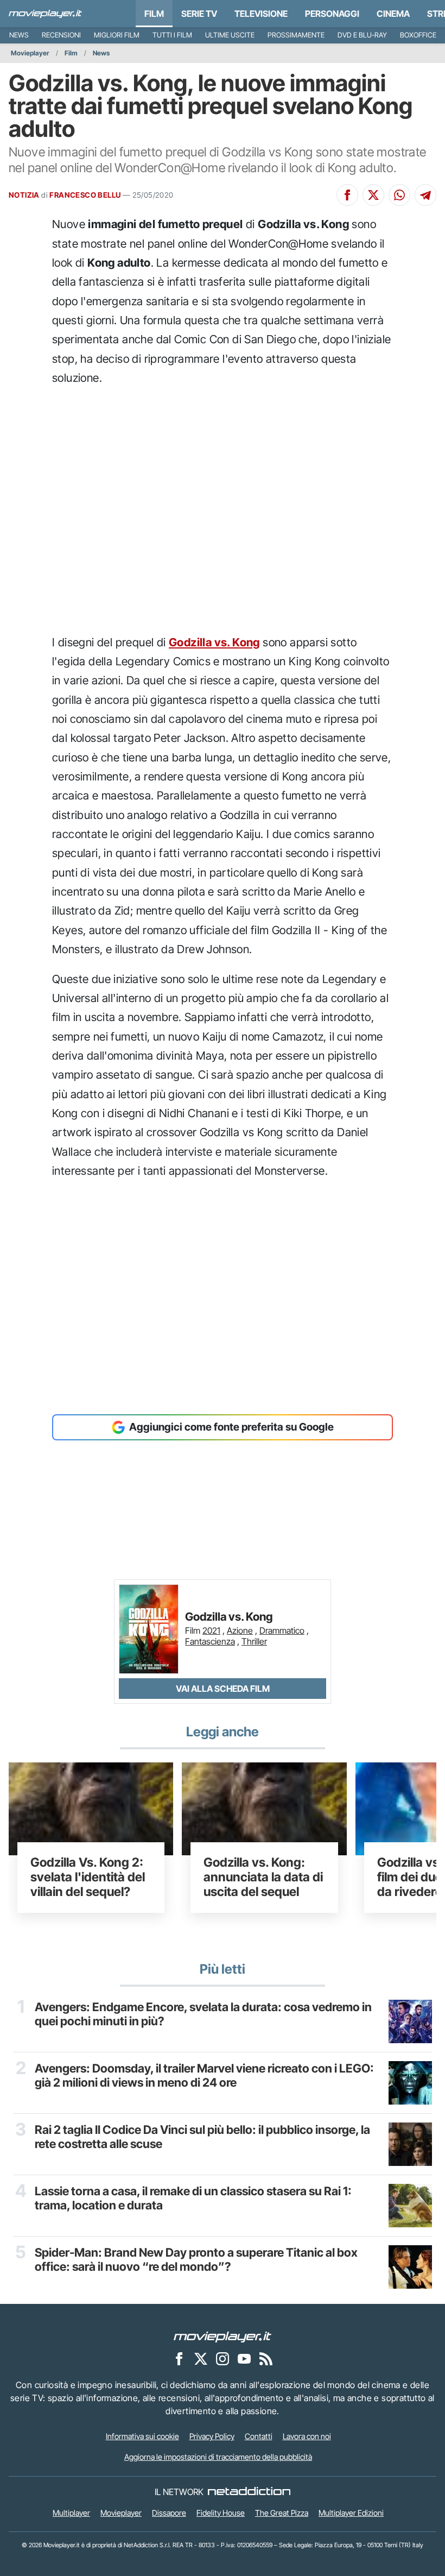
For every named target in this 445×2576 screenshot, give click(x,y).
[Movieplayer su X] (201, 2359)
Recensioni (61, 35)
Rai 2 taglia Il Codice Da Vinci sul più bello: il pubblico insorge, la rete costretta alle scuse (202, 2137)
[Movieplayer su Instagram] (223, 2359)
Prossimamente (296, 35)
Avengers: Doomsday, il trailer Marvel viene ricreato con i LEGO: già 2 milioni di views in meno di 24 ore (204, 2075)
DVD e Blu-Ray (362, 35)
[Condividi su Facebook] (347, 195)
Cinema (393, 14)
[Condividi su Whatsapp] (399, 195)
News (19, 35)
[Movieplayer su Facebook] (179, 2359)
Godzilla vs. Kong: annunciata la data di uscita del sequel (263, 1877)
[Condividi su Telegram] (425, 195)
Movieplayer (30, 53)
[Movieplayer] (223, 2336)
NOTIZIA (24, 195)
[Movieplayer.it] (45, 14)
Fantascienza (210, 1641)
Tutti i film (172, 35)
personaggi (332, 14)
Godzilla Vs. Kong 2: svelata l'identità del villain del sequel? (88, 1877)
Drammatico (282, 1630)
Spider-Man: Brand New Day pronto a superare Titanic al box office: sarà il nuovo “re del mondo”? (196, 2259)
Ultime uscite (230, 35)
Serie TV (199, 14)
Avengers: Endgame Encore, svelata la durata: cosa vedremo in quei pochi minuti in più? (203, 2014)
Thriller (254, 1641)
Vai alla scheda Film (223, 1689)
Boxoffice (418, 35)
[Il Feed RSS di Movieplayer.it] (266, 2359)
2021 (211, 1630)
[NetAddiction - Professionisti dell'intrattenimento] (249, 2492)
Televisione (261, 14)
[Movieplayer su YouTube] (244, 2359)
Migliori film (117, 35)
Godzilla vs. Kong (214, 642)
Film (154, 14)
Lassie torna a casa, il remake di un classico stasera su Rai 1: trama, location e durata (193, 2198)
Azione (240, 1630)
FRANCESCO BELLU (85, 195)
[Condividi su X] (373, 195)
